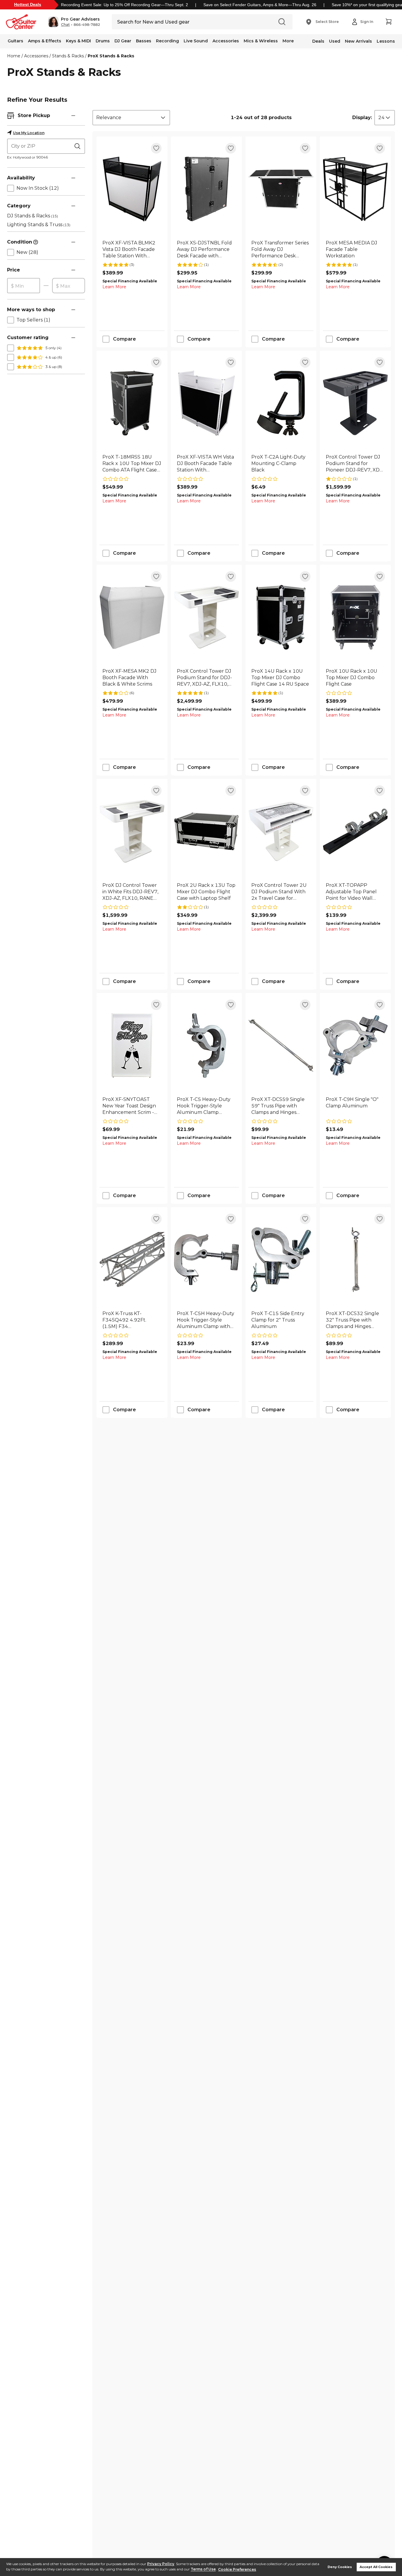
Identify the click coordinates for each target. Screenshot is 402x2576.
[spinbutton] (24, 286)
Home (14, 56)
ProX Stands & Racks (111, 56)
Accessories (226, 41)
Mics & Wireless (261, 41)
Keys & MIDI (78, 41)
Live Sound (196, 41)
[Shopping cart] (388, 22)
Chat (65, 25)
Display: (362, 118)
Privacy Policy (161, 2564)
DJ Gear (123, 41)
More (288, 41)
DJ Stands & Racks (33, 216)
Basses (144, 41)
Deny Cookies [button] (340, 2567)
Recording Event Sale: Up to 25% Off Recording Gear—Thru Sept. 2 (124, 5)
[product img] (132, 189)
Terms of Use (203, 2569)
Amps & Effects (45, 41)
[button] (74, 22)
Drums (103, 41)
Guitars (15, 41)
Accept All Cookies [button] (376, 2567)
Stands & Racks (68, 56)
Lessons (386, 41)
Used (335, 41)
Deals (318, 41)
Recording (167, 41)
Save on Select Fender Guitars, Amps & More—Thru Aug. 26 (260, 5)
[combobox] (131, 118)
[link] (132, 249)
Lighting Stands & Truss (39, 225)
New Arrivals (358, 41)
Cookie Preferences (237, 2569)
